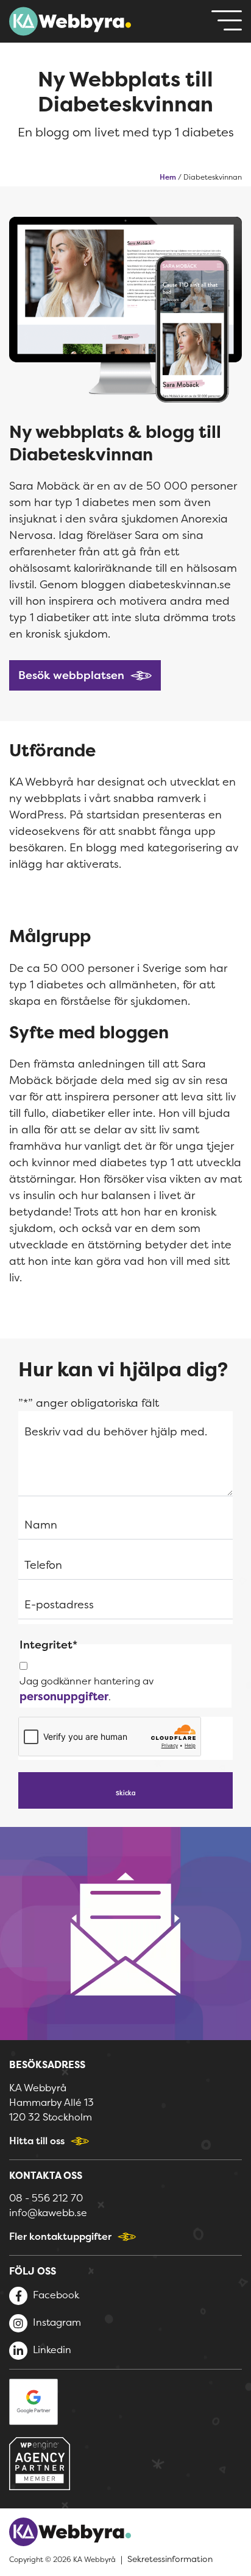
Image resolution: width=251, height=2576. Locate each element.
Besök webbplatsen (71, 675)
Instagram (56, 2322)
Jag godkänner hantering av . (87, 1689)
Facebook (55, 2295)
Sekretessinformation (170, 2559)
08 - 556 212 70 (46, 2198)
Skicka (126, 1793)
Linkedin (51, 2349)
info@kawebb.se (48, 2212)
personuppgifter (64, 1696)
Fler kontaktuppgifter (60, 2236)
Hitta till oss (37, 2141)
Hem (168, 177)
